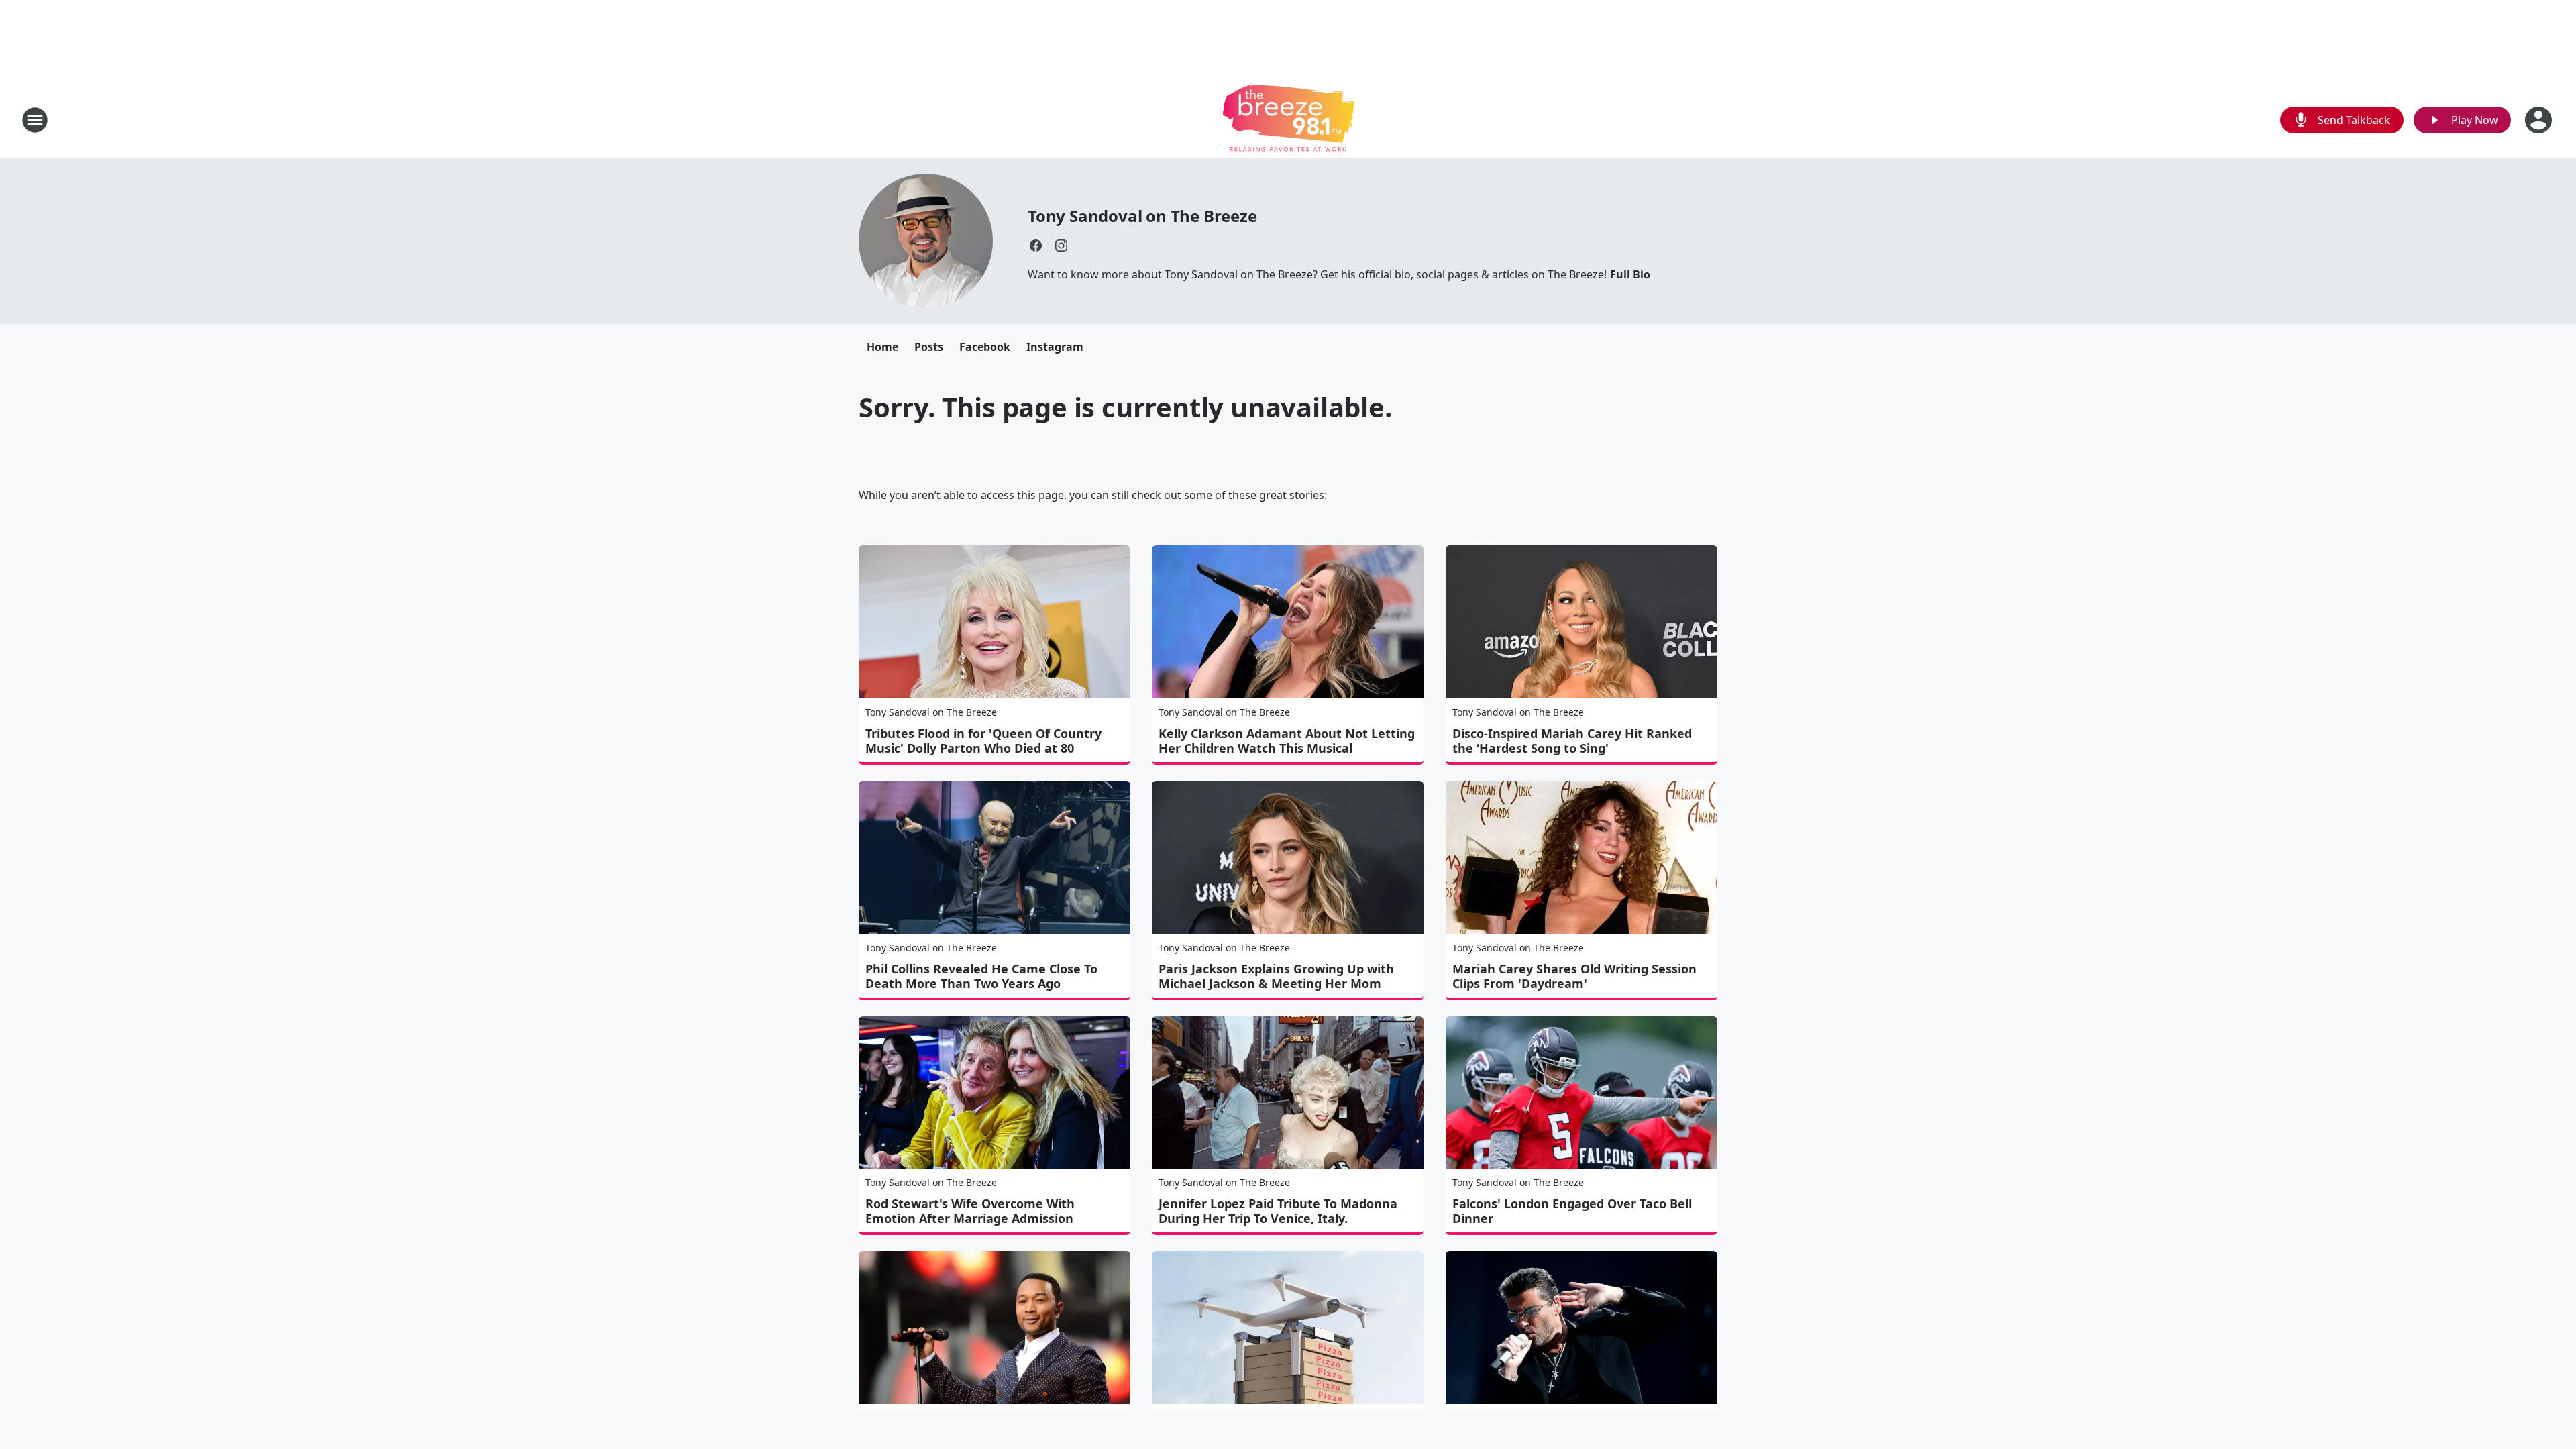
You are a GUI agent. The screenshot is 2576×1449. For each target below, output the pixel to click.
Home (882, 347)
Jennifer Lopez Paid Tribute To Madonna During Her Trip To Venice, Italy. (1278, 1211)
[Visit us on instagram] (1061, 246)
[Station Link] (1288, 120)
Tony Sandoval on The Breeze (1142, 216)
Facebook (985, 347)
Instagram (1055, 347)
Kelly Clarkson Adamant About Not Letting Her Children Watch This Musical (1287, 741)
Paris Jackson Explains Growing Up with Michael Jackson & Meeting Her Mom (1276, 976)
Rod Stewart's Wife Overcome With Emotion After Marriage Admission (970, 1211)
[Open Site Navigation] (35, 120)
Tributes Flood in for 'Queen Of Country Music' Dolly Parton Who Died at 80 (983, 741)
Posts (929, 347)
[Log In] (2540, 120)
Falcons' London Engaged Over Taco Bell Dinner (1572, 1211)
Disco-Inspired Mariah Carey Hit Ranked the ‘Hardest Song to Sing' (1572, 741)
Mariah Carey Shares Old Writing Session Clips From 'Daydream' (1574, 976)
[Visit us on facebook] (1036, 246)
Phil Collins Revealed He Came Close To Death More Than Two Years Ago (981, 976)
